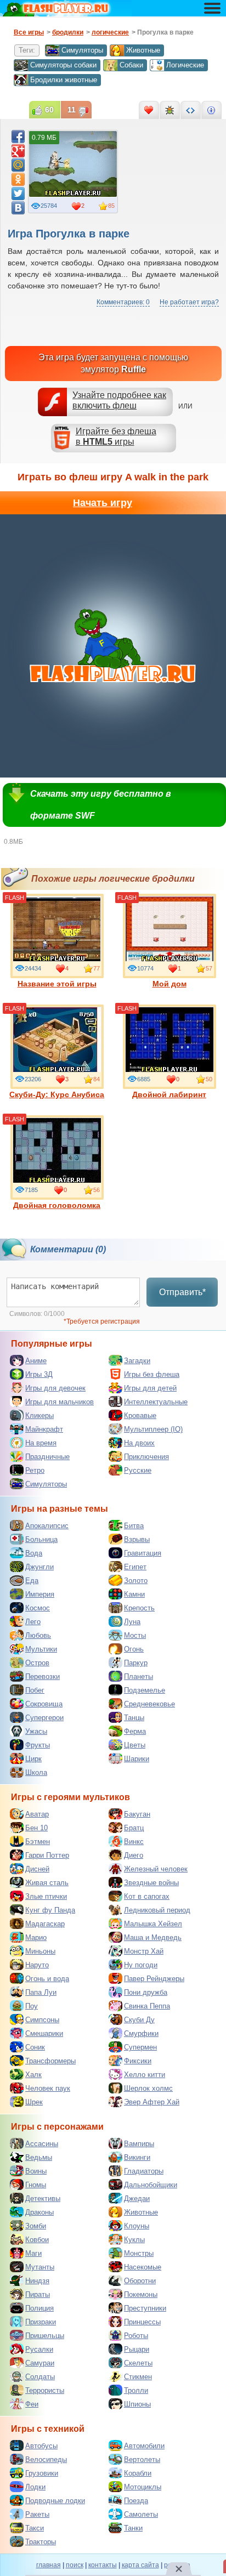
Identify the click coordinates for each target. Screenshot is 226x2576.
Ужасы (36, 1731)
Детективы (43, 2198)
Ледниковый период (157, 1910)
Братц (134, 1828)
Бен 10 (36, 1828)
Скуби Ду (139, 2020)
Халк (33, 2075)
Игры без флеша (152, 1374)
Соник (35, 2047)
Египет (135, 1567)
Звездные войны (151, 1883)
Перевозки (43, 1676)
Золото (136, 1581)
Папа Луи (41, 1992)
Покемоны (141, 2294)
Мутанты (40, 2267)
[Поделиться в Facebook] (18, 137)
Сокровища (44, 1704)
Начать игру (103, 503)
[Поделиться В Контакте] (18, 208)
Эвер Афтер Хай (152, 2102)
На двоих (139, 1443)
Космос (38, 1608)
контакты (103, 2565)
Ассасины (42, 2144)
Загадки (137, 1361)
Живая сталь (47, 1883)
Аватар (37, 1814)
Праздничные (47, 1457)
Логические (185, 65)
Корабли (138, 2473)
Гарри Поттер (47, 1855)
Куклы (134, 2240)
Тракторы (41, 2542)
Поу (32, 2006)
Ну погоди (141, 1965)
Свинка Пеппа (147, 2006)
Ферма (135, 1731)
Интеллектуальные (156, 1402)
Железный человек (156, 1869)
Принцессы (142, 2322)
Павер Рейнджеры (154, 1979)
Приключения (146, 1457)
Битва (134, 1526)
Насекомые (143, 2267)
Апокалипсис (47, 1526)
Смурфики (141, 2033)
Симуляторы (82, 50)
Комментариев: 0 (123, 302)
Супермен (140, 2047)
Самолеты (141, 2514)
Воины (36, 2171)
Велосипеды (46, 2459)
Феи (32, 2404)
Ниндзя (37, 2281)
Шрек (34, 2102)
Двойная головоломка (57, 1205)
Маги (33, 2253)
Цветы (135, 1745)
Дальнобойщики (151, 2185)
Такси (35, 2528)
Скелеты (138, 2363)
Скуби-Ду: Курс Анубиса (57, 1094)
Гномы (36, 2185)
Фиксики (138, 2061)
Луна (132, 1622)
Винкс (134, 1842)
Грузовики (42, 2473)
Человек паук (48, 2088)
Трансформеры (50, 2061)
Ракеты (37, 2514)
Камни (134, 1594)
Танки (133, 2528)
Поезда (136, 2501)
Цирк (33, 1759)
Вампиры (139, 2144)
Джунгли (39, 1567)
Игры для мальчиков (60, 1402)
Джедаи (137, 2198)
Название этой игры (57, 984)
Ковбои (37, 2240)
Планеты (139, 1676)
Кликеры (39, 1415)
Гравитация (143, 1553)
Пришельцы (45, 2336)
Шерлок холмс (148, 2088)
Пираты (38, 2294)
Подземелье (145, 1690)
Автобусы (41, 2446)
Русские (138, 1470)
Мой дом (169, 984)
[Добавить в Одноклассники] (18, 179)
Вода (34, 1553)
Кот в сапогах (147, 1896)
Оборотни (140, 2281)
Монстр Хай (144, 1951)
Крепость (139, 1608)
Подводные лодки (55, 2501)
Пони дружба (146, 1992)
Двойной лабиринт (169, 1094)
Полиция (39, 2308)
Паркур (136, 1663)
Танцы (134, 1718)
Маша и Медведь (153, 1937)
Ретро (35, 1470)
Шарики (137, 1759)
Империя (40, 1594)
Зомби (36, 2226)
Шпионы (137, 2404)
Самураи (40, 2363)
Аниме (36, 1361)
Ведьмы (39, 2157)
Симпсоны (42, 2020)
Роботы (136, 2336)
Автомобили (144, 2446)
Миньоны (40, 1951)
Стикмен (138, 2377)
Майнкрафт (44, 1429)
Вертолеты (142, 2459)
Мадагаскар (45, 1924)
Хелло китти (145, 2075)
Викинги (137, 2157)
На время (41, 1443)
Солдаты (40, 2377)
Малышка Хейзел (153, 1924)
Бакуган (137, 1814)
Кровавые (140, 1415)
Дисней (37, 1869)
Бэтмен (38, 1842)
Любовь (38, 1635)
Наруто (37, 1965)
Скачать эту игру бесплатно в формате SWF (101, 805)
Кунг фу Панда (50, 1910)
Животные (143, 50)
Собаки (131, 65)
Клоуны (137, 2226)
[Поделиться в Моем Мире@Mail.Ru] (18, 165)
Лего (33, 1622)
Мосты (135, 1635)
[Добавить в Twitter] (18, 194)
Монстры (139, 2253)
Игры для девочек (55, 1388)
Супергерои (44, 1718)
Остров (37, 1663)
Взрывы (137, 1539)
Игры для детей (150, 1388)
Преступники (145, 2308)
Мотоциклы (143, 2487)
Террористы (45, 2390)
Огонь (134, 1649)
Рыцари (137, 2349)
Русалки (39, 2349)
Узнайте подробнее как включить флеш (119, 400)
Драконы (39, 2212)
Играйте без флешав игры (116, 436)
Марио (36, 1937)
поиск (75, 2565)
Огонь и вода (47, 1979)
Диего (134, 1855)
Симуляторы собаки (63, 65)
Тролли (136, 2390)
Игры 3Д (39, 1374)
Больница (41, 1539)
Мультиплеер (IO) (153, 1429)
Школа (36, 1772)
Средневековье (149, 1704)
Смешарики (44, 2033)
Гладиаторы (144, 2171)
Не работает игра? (189, 302)
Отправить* (182, 1292)
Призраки (41, 2322)
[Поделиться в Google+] (18, 151)
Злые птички (46, 1896)
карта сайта (140, 2565)
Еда (32, 1581)
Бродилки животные (64, 80)
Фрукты (38, 1745)
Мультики (41, 1649)
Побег (35, 1690)
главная (49, 2565)
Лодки (35, 2487)
